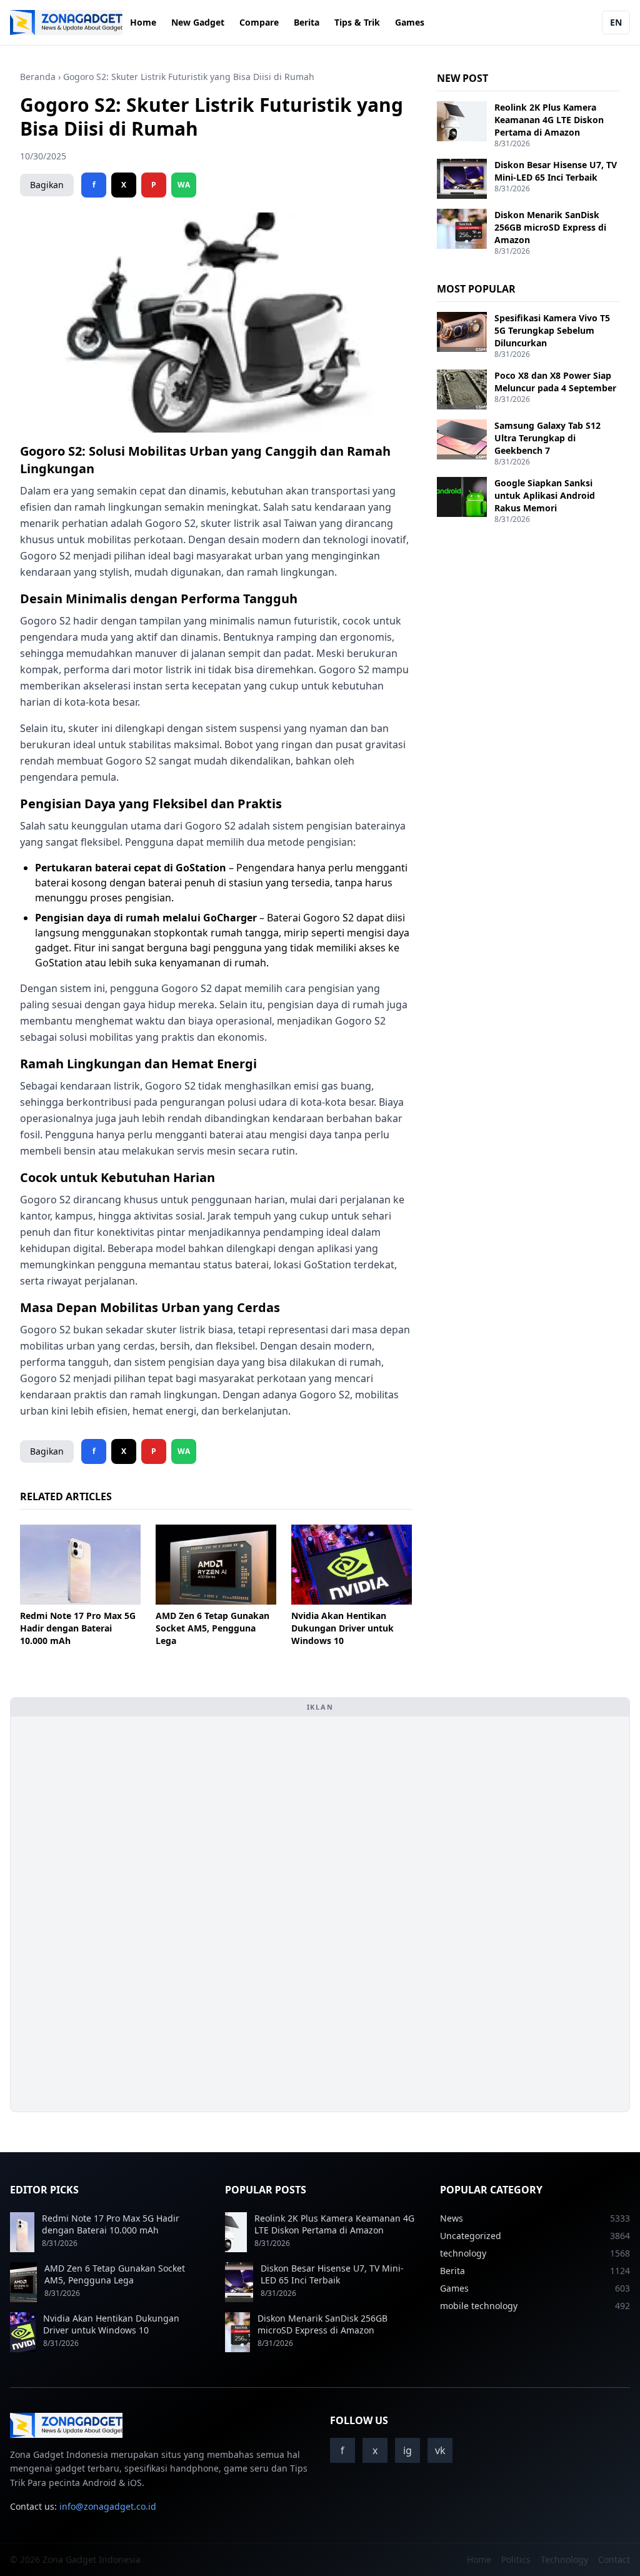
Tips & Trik (357, 22)
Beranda (38, 77)
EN (616, 22)
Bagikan (47, 185)
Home (143, 22)
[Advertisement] (114, 1914)
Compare (259, 22)
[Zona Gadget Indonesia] (66, 23)
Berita (307, 22)
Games (410, 22)
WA (184, 185)
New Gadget (198, 22)
